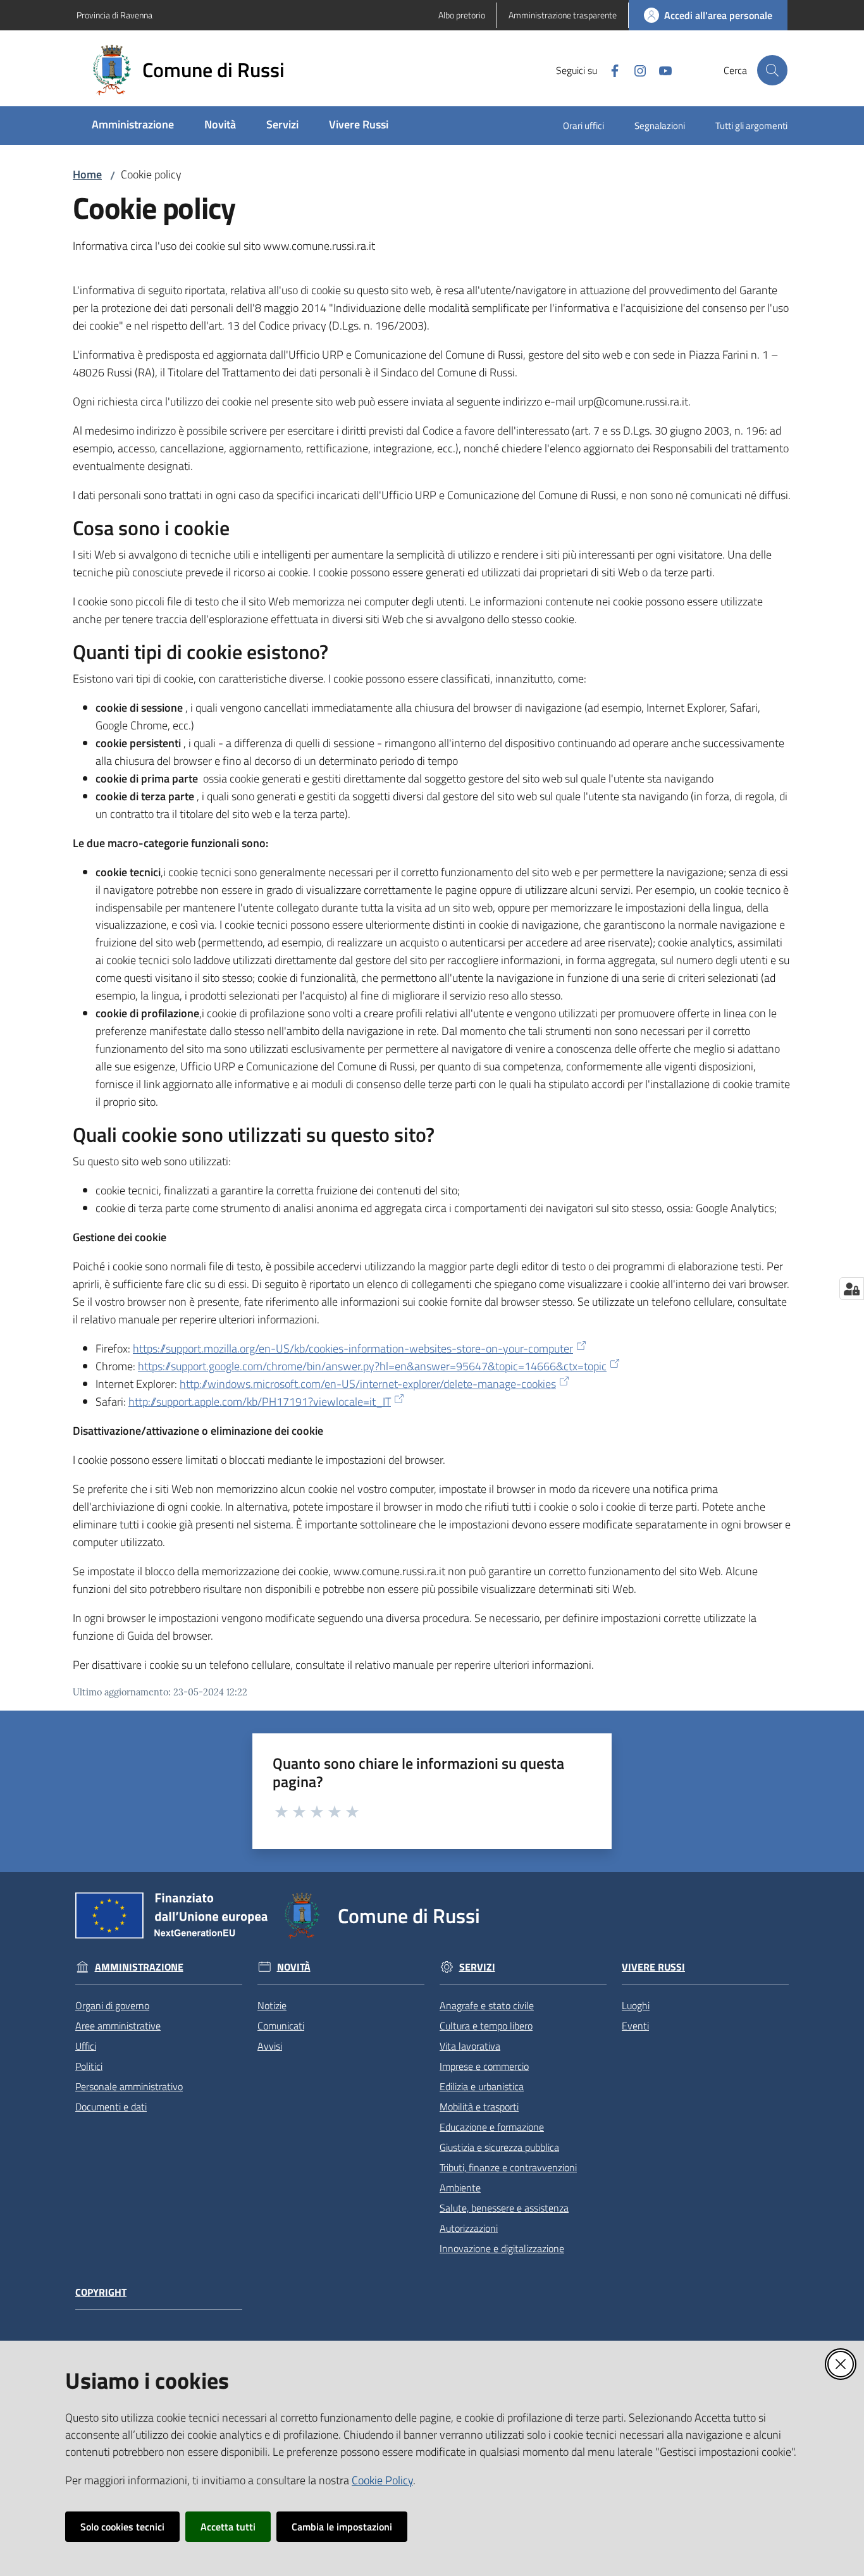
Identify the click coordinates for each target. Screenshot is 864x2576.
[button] (772, 70)
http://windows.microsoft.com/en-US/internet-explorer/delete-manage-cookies (368, 1384)
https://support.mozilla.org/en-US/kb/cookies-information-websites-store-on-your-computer (353, 1348)
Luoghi (636, 2005)
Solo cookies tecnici (122, 2527)
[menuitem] (133, 126)
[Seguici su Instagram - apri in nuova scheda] (635, 70)
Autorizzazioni (469, 2228)
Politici (89, 2066)
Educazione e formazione (492, 2127)
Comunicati (281, 2026)
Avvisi (270, 2046)
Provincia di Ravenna (114, 15)
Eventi (635, 2026)
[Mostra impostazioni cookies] (852, 1289)
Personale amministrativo (129, 2086)
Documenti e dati (111, 2107)
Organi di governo (112, 2005)
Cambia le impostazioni (342, 2527)
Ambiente (460, 2188)
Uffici (86, 2046)
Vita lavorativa (470, 2046)
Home (87, 174)
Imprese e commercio (484, 2066)
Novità (294, 1967)
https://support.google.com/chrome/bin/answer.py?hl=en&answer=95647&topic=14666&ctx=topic (372, 1366)
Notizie (272, 2005)
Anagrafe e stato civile (487, 2005)
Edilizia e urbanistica (482, 2086)
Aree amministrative (118, 2026)
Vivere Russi (653, 1967)
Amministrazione (139, 1967)
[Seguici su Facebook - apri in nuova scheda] (610, 70)
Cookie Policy (382, 2480)
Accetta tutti (228, 2527)
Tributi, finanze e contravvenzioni (508, 2167)
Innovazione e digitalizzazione (502, 2248)
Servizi (477, 1967)
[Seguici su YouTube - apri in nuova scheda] (660, 70)
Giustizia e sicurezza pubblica (499, 2147)
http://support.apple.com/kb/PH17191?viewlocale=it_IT (260, 1402)
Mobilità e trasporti (479, 2107)
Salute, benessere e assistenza (504, 2208)
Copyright (101, 2292)
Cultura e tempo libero (486, 2026)
